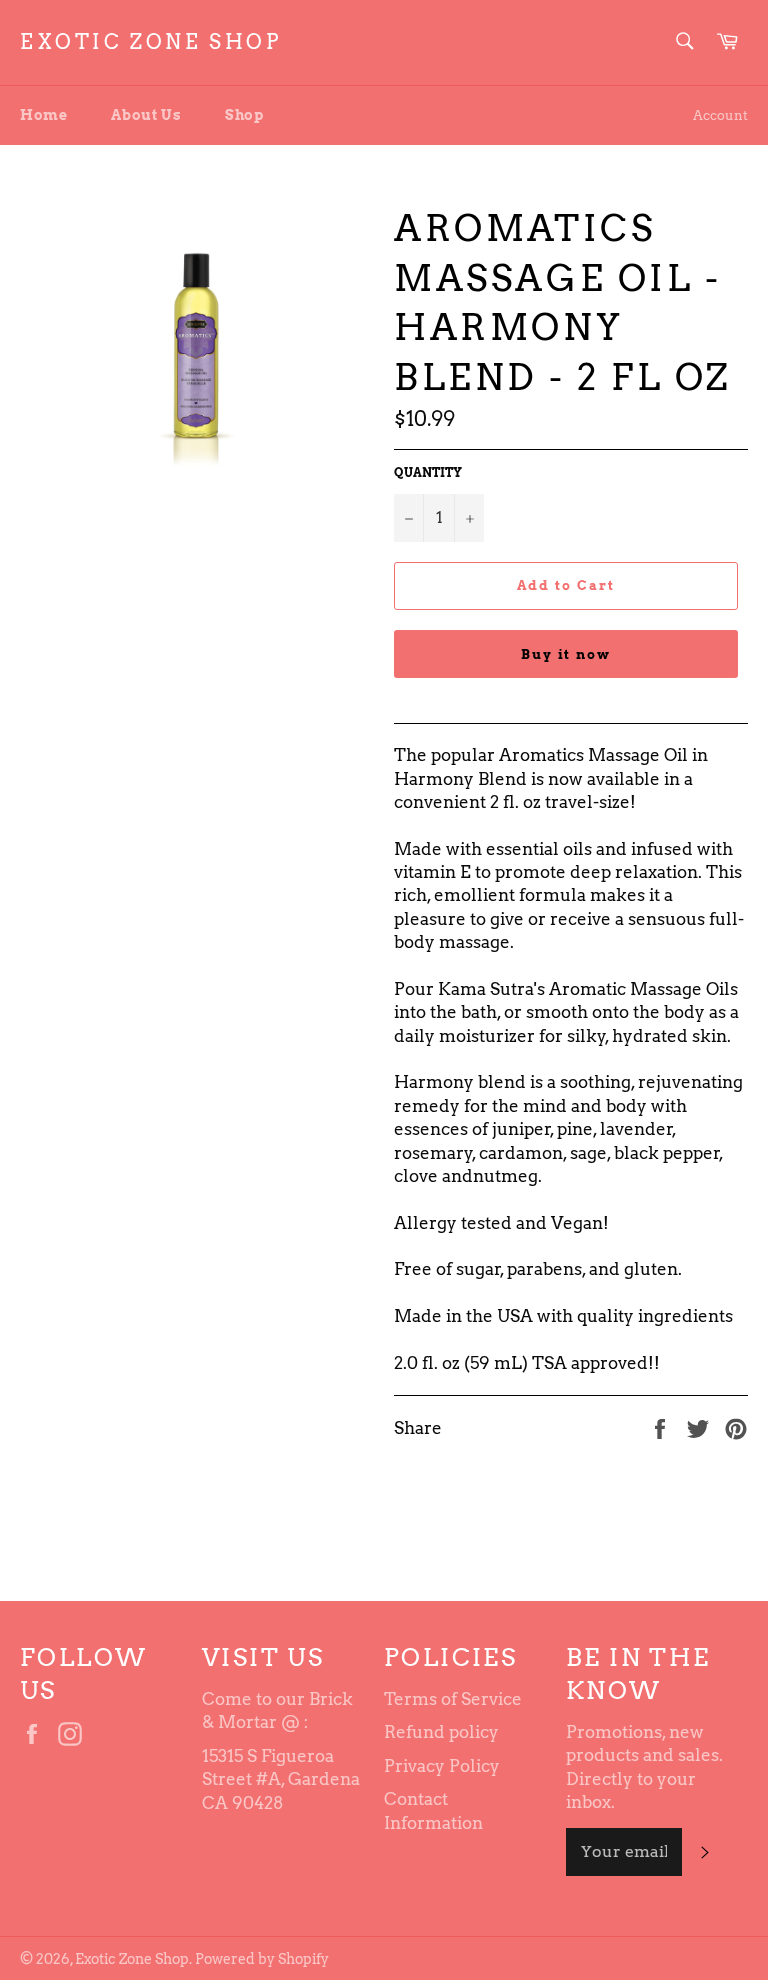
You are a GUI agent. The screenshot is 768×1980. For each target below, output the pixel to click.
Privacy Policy (442, 1766)
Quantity (428, 472)
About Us (146, 115)
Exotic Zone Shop (151, 42)
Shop (244, 115)
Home (43, 115)
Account (720, 115)
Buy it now (566, 654)
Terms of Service (453, 1699)
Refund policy (441, 1732)
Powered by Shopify (262, 1959)
